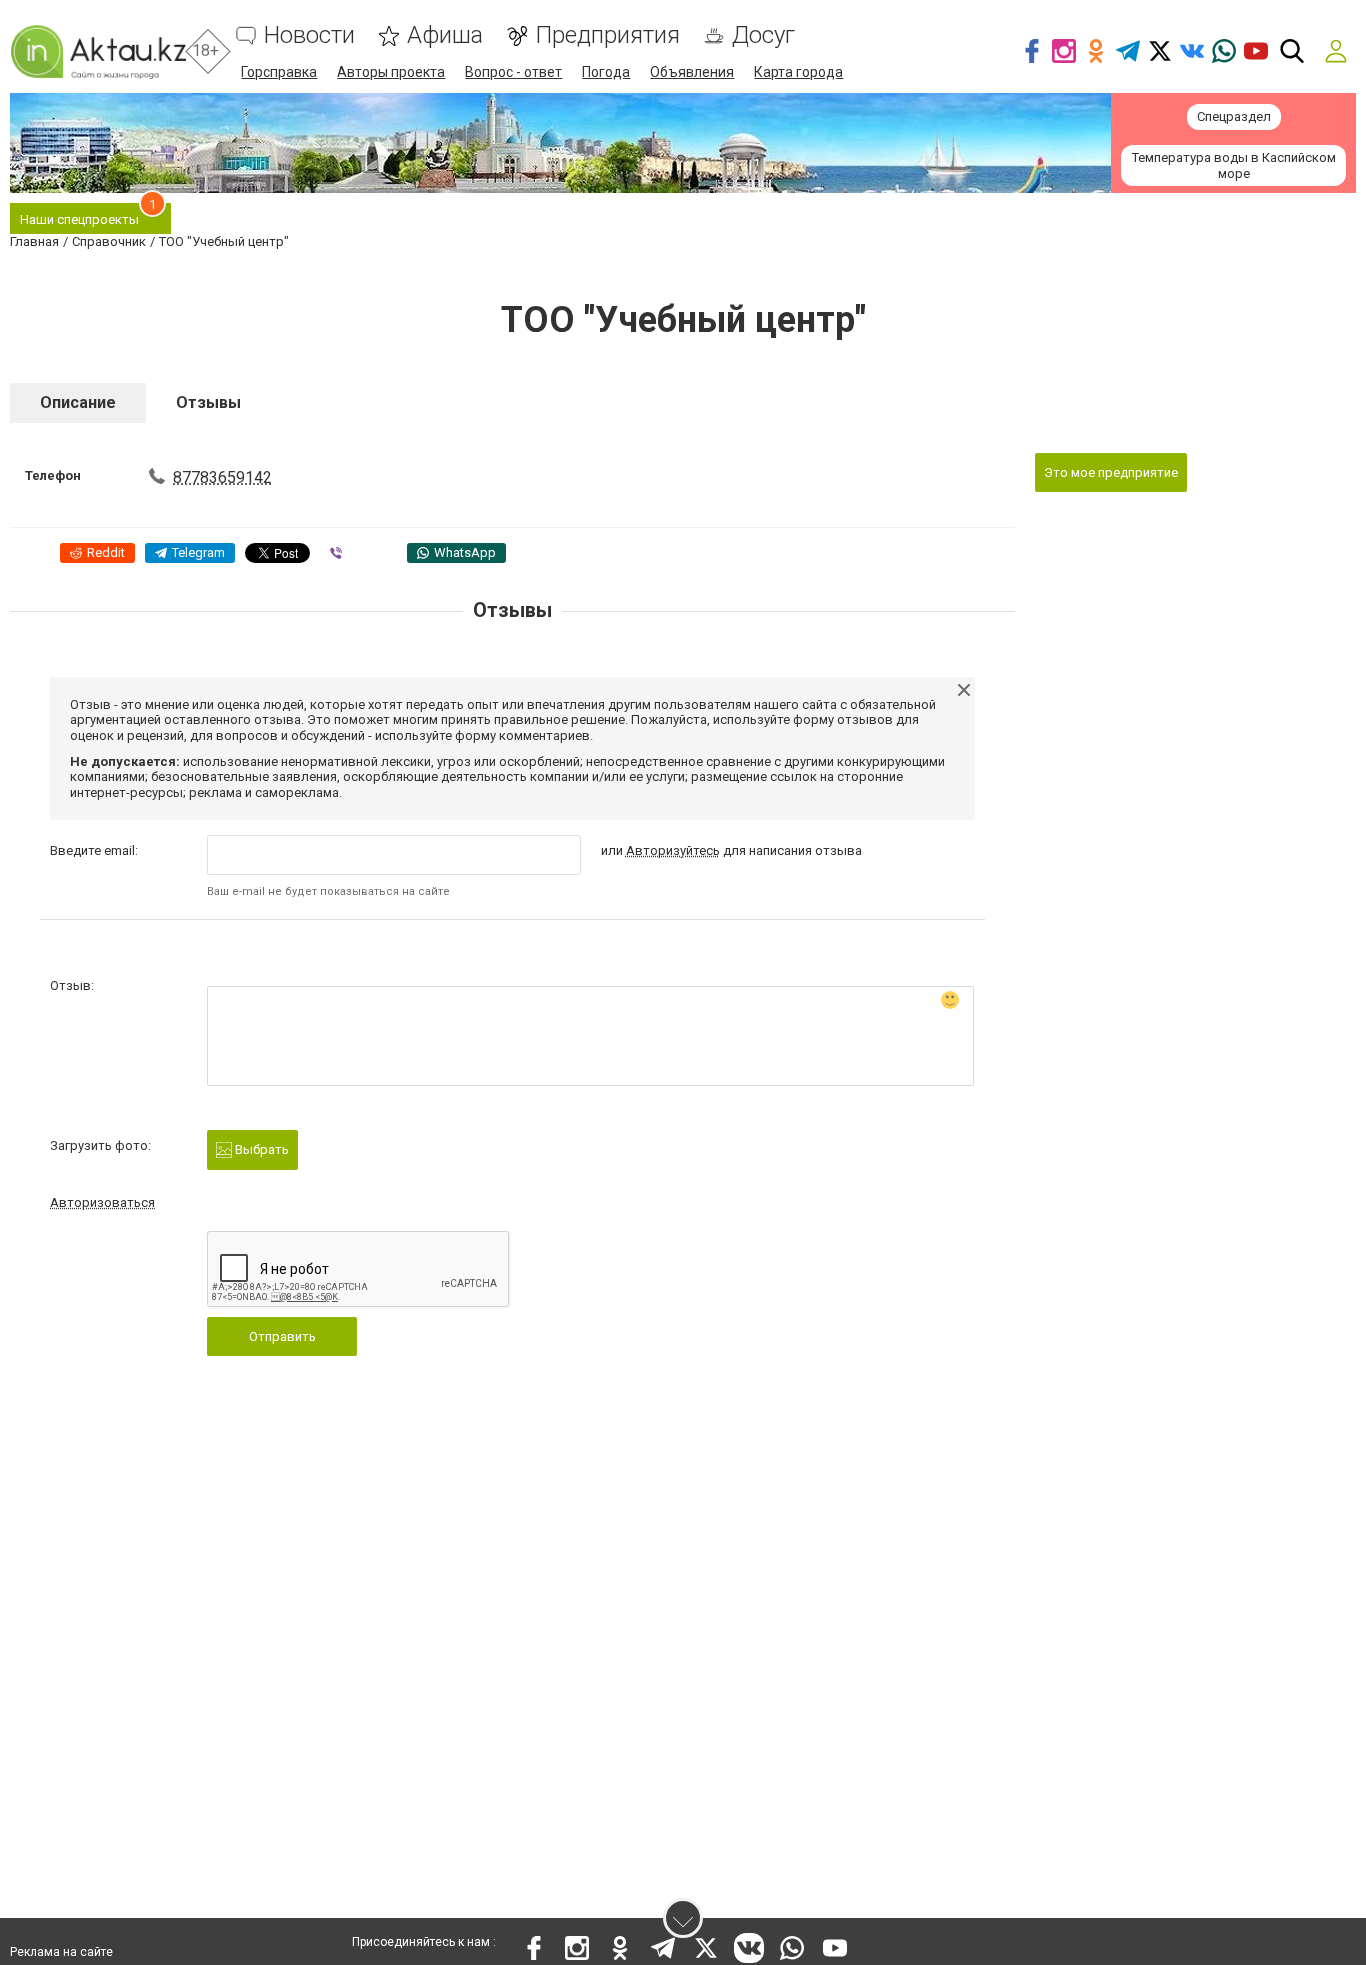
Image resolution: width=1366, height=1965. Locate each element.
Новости (309, 35)
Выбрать (260, 1149)
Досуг (763, 35)
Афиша (445, 35)
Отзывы (208, 402)
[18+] (98, 51)
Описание (78, 402)
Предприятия (607, 35)
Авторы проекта (391, 72)
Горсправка (279, 72)
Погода (606, 72)
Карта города (798, 72)
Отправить (282, 1336)
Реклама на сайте (61, 1952)
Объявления (692, 72)
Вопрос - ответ (513, 72)
